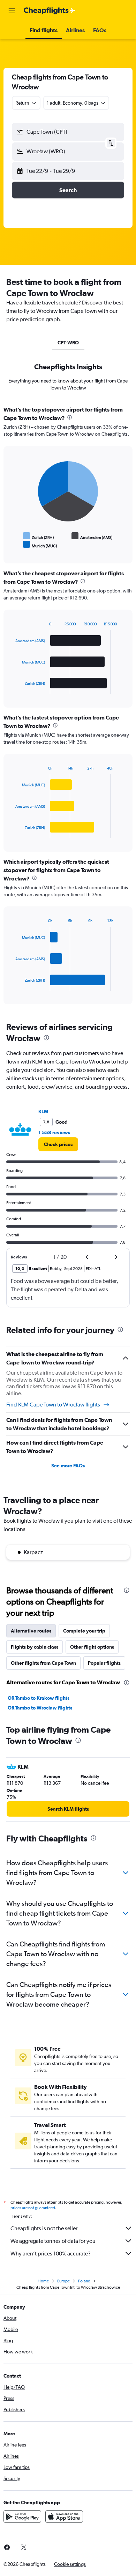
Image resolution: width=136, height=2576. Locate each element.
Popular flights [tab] (104, 1663)
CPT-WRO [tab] (68, 343)
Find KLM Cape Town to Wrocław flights (53, 1405)
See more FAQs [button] (68, 1466)
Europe (63, 2281)
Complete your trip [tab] (84, 1631)
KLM (43, 1111)
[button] (12, 11)
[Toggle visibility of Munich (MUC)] (40, 545)
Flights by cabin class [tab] (35, 1647)
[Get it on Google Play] (22, 2517)
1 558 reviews (54, 1132)
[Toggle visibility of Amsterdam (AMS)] (92, 536)
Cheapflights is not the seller (44, 2228)
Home (43, 2281)
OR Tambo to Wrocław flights (40, 1708)
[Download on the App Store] (64, 2517)
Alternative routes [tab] (31, 1631)
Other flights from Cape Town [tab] (43, 1663)
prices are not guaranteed (33, 2208)
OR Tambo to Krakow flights (39, 1698)
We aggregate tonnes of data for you (53, 2241)
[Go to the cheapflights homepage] (50, 11)
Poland (84, 2281)
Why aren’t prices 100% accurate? (51, 2254)
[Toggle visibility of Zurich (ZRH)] (39, 536)
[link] (58, 1144)
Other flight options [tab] (92, 1647)
